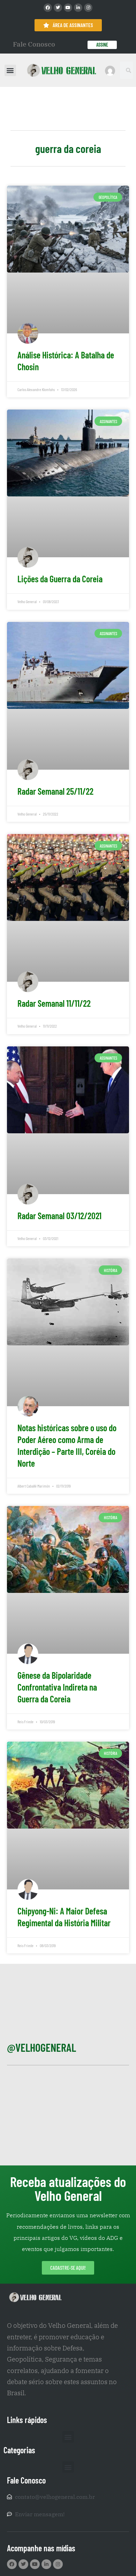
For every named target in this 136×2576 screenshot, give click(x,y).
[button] (10, 70)
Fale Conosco (34, 44)
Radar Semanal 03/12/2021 (59, 1216)
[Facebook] (48, 8)
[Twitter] (58, 8)
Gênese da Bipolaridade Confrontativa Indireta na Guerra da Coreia (57, 1687)
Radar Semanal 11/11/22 (54, 1003)
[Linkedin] (78, 8)
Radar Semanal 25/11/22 (55, 791)
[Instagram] (88, 8)
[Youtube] (68, 8)
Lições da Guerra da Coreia (60, 579)
